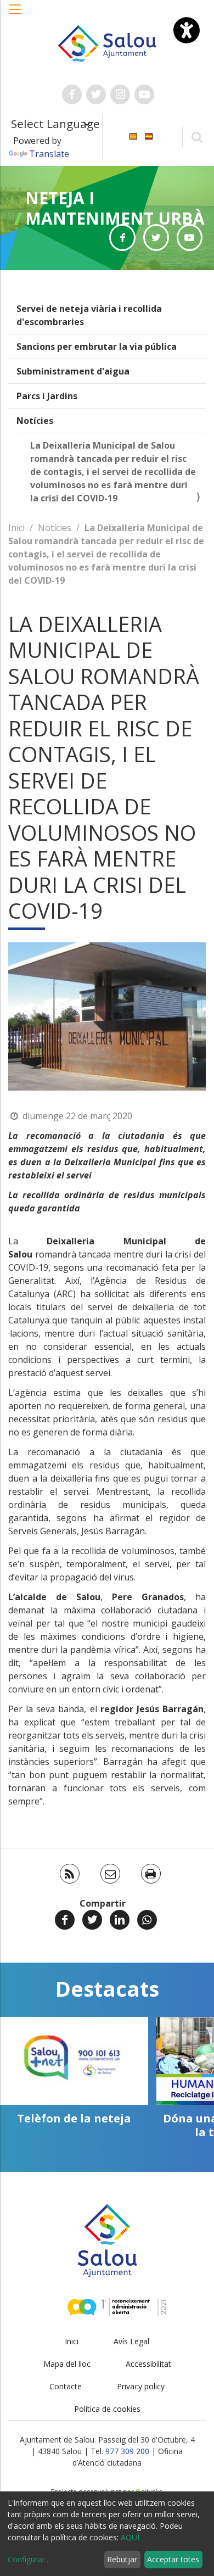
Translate (49, 154)
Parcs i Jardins (47, 396)
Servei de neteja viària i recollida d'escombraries (89, 315)
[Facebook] (65, 1920)
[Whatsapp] (147, 1920)
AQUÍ (130, 2537)
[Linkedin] (120, 1920)
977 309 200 (127, 2451)
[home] (107, 42)
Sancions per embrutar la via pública (97, 347)
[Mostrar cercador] (197, 136)
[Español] (149, 136)
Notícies (35, 421)
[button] (15, 15)
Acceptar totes (173, 2559)
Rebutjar (122, 2559)
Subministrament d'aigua (73, 371)
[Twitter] (92, 1920)
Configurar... (29, 2559)
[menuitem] (133, 136)
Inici (16, 528)
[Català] (133, 136)
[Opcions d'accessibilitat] (187, 30)
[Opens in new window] (122, 238)
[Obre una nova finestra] (72, 94)
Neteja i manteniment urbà (115, 208)
